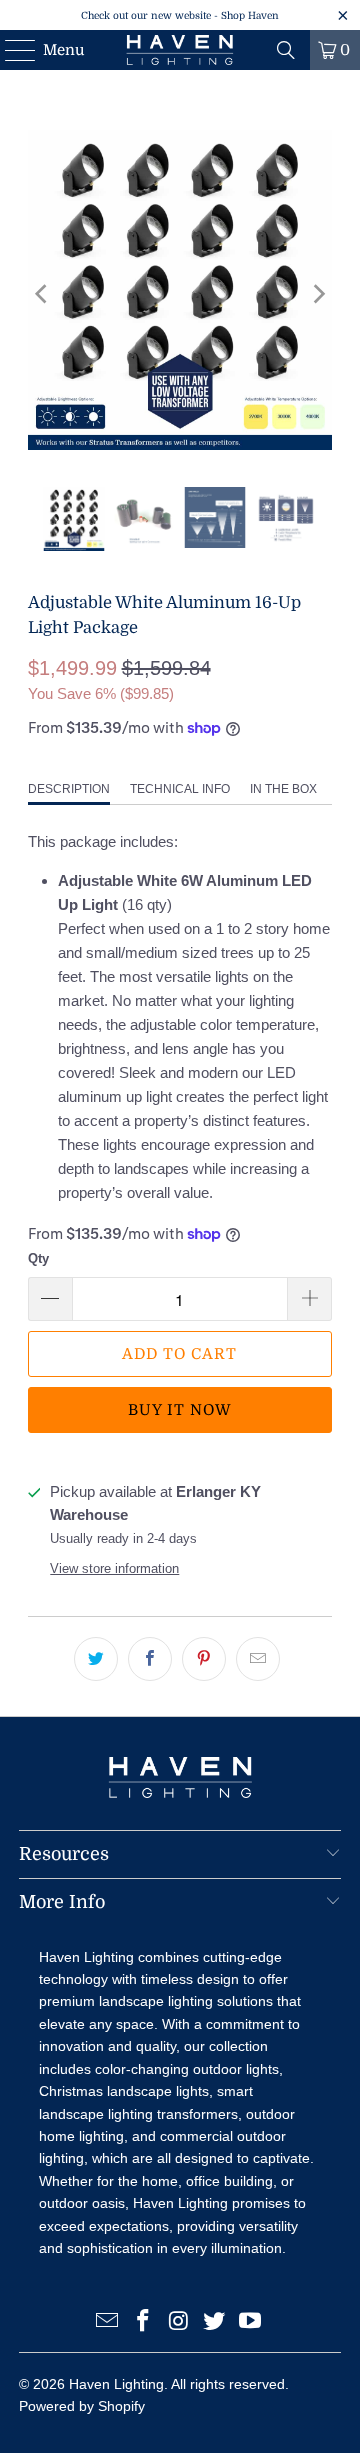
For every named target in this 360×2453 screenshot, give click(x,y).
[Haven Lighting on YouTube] (251, 2322)
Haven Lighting (116, 2384)
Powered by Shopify (82, 2406)
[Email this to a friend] (258, 1659)
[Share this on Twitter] (96, 1659)
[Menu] (10, 50)
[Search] (286, 50)
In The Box (283, 789)
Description (69, 789)
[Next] (317, 293)
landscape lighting (156, 2001)
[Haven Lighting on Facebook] (143, 2322)
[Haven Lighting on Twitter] (215, 2322)
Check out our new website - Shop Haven (180, 15)
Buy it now (180, 1410)
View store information (114, 1568)
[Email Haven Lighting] (108, 2322)
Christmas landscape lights (124, 2091)
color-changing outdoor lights (187, 2069)
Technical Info (180, 789)
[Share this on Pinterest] (204, 1659)
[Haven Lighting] (180, 50)
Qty (38, 1258)
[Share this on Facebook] (150, 1659)
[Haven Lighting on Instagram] (179, 2322)
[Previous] (43, 293)
